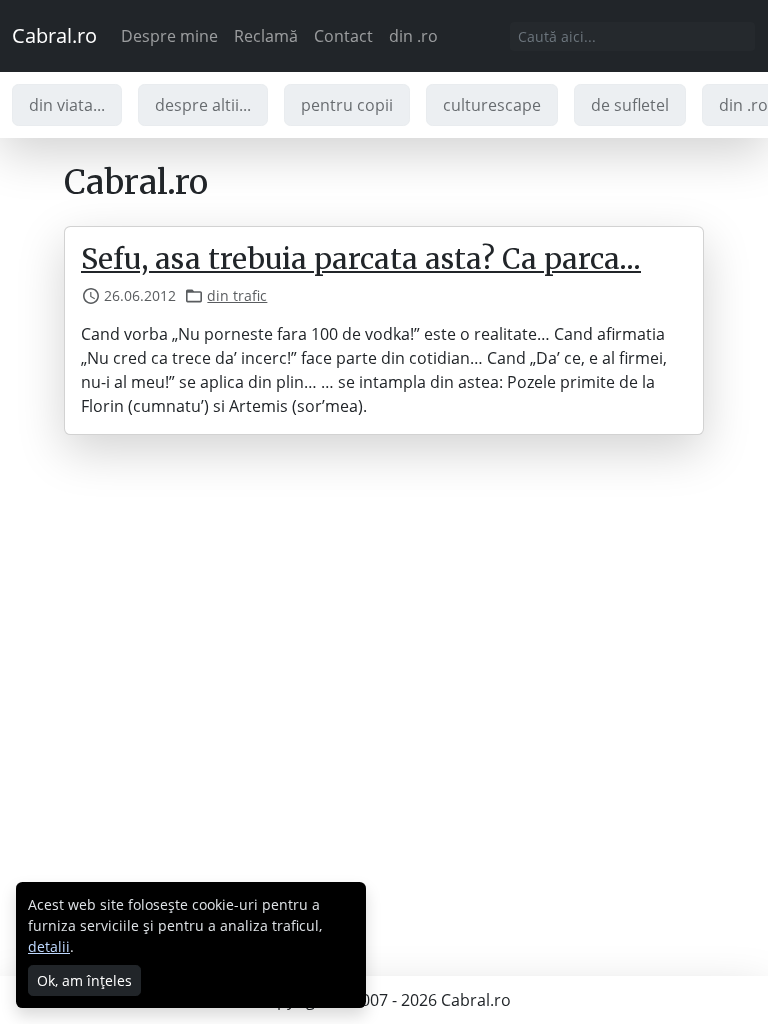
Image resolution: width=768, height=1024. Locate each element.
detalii (49, 946)
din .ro (413, 36)
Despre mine (169, 36)
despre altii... (203, 105)
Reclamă (266, 36)
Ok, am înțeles (84, 980)
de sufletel (630, 105)
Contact (343, 36)
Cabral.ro (54, 35)
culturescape (492, 105)
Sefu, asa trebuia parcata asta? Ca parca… (361, 259)
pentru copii (347, 105)
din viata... (67, 105)
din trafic (237, 295)
